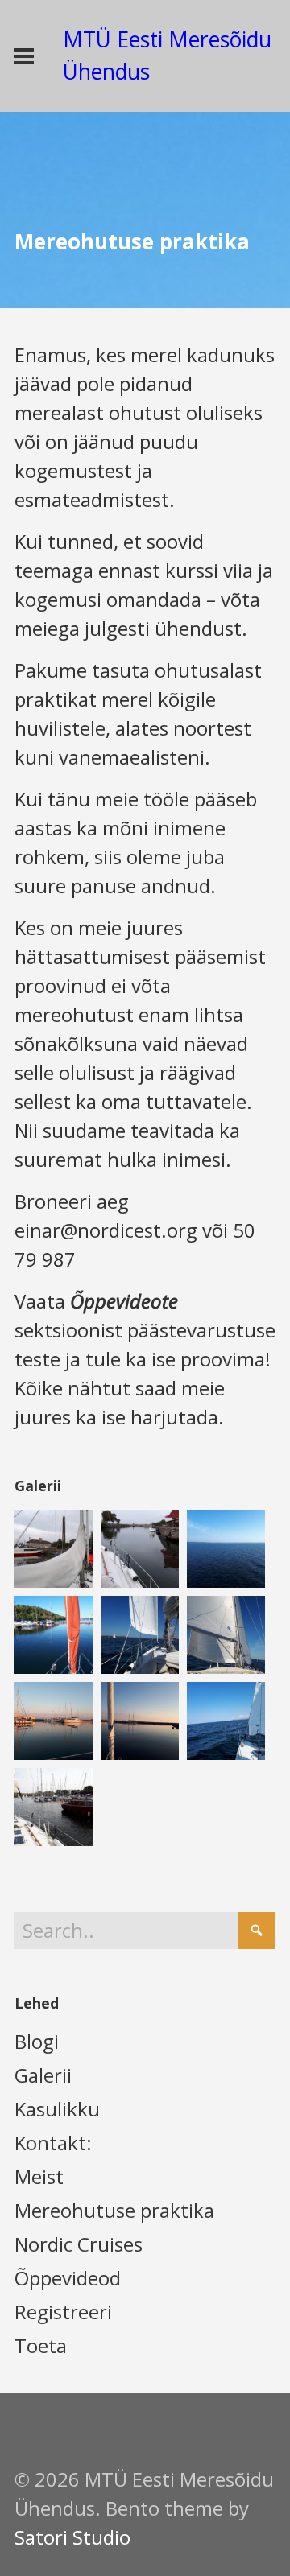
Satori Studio (72, 2537)
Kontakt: (53, 2143)
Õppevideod (68, 2278)
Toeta (41, 2345)
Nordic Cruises (79, 2244)
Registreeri (63, 2312)
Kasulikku (57, 2109)
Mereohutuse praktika (114, 2210)
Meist (39, 2176)
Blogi (37, 2041)
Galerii (43, 2075)
